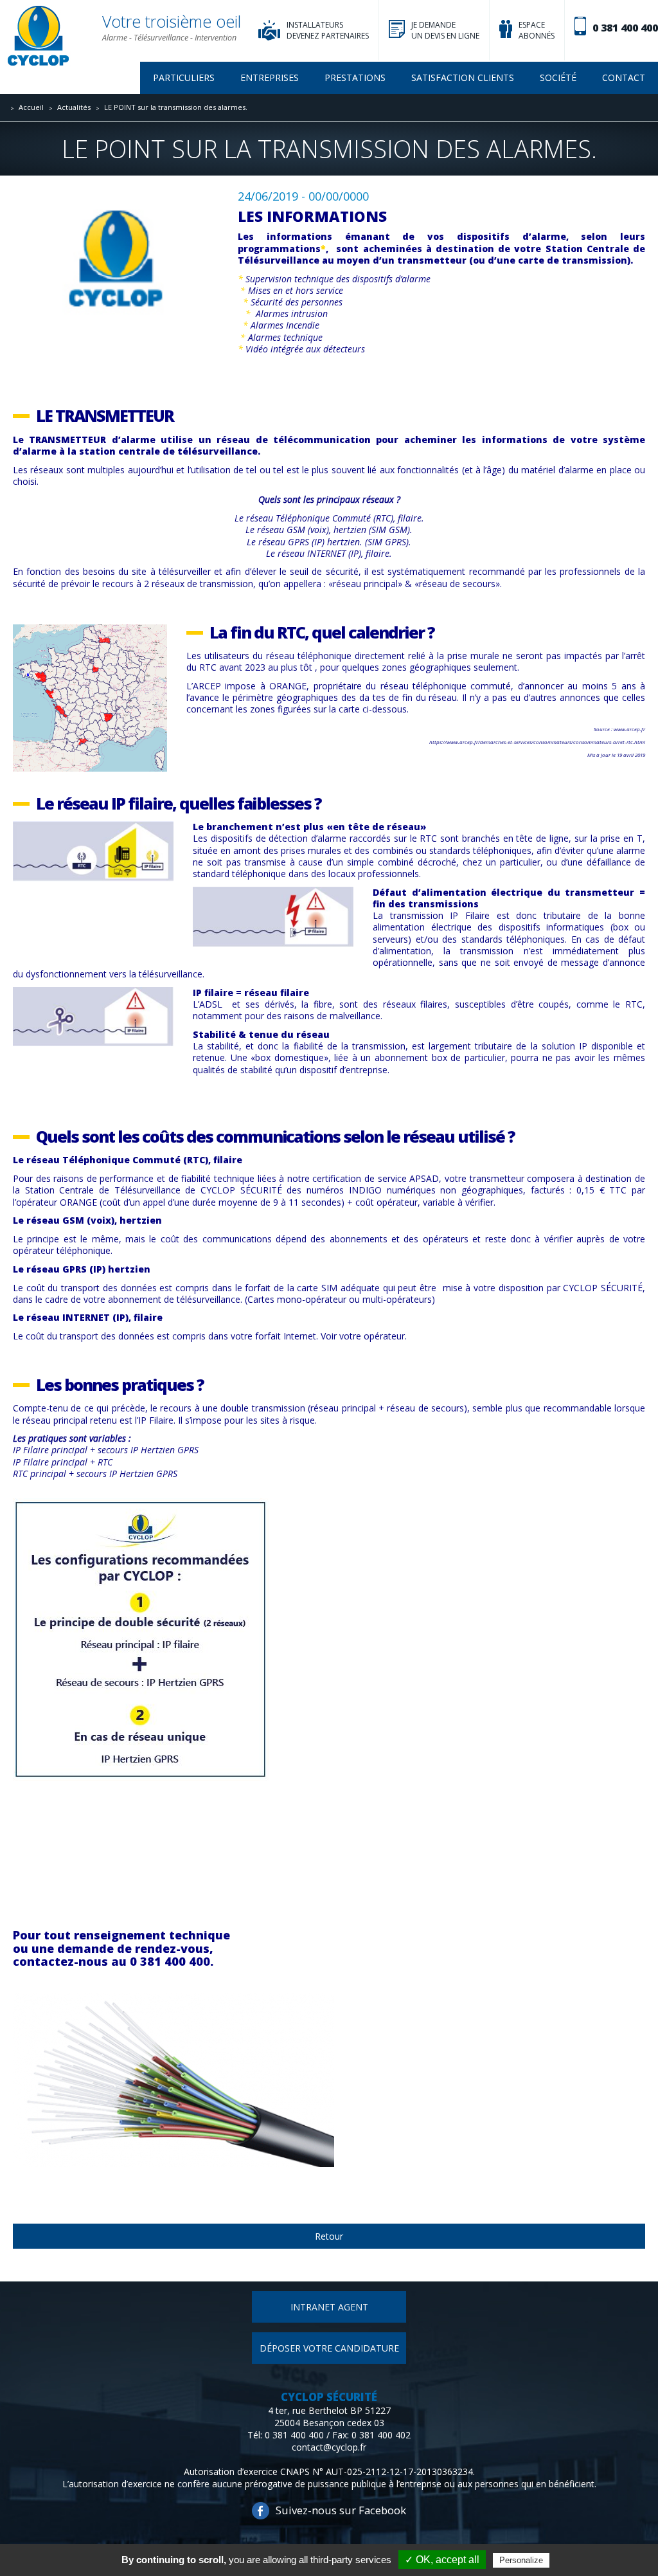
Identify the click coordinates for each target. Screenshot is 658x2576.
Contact (624, 77)
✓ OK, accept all (442, 2560)
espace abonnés (537, 30)
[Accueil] (38, 37)
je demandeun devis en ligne (445, 30)
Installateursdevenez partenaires (328, 30)
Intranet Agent (329, 2307)
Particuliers (184, 77)
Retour (329, 2236)
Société (558, 77)
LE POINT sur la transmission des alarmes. (176, 107)
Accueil (31, 107)
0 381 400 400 (625, 28)
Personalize (521, 2560)
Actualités (74, 107)
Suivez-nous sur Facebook (341, 2510)
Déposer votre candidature (329, 2348)
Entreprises (270, 77)
